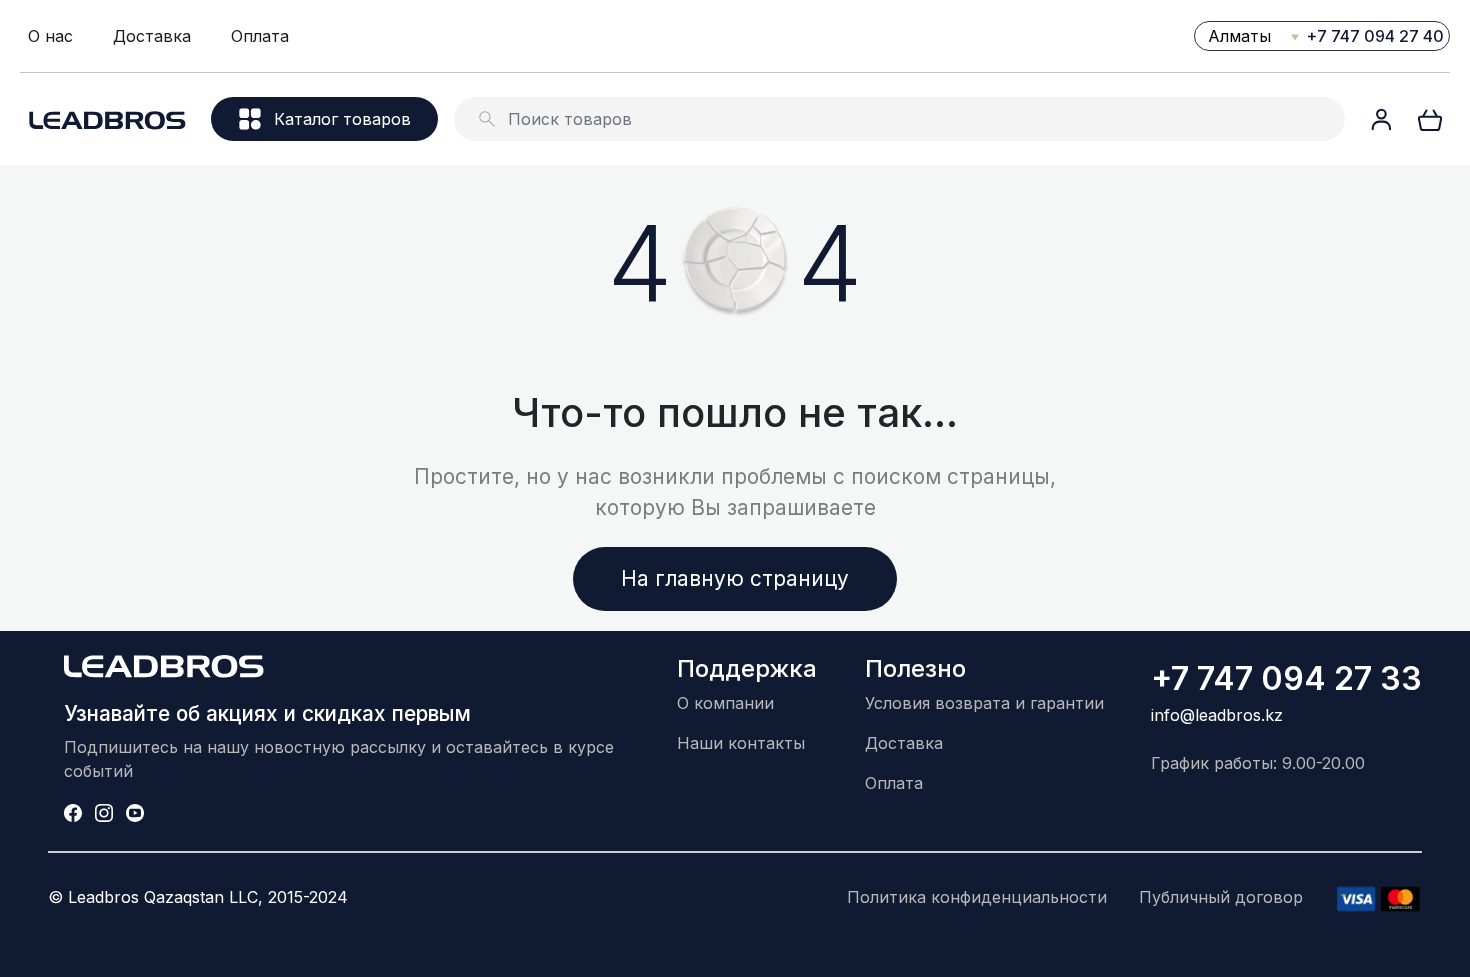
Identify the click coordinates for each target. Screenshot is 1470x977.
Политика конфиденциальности (977, 897)
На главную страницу (735, 578)
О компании (725, 703)
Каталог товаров (342, 119)
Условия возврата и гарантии (984, 703)
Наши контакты (741, 743)
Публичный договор (1221, 897)
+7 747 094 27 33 (1286, 678)
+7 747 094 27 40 (1375, 36)
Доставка (152, 36)
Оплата (260, 36)
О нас (50, 36)
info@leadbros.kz (1217, 715)
